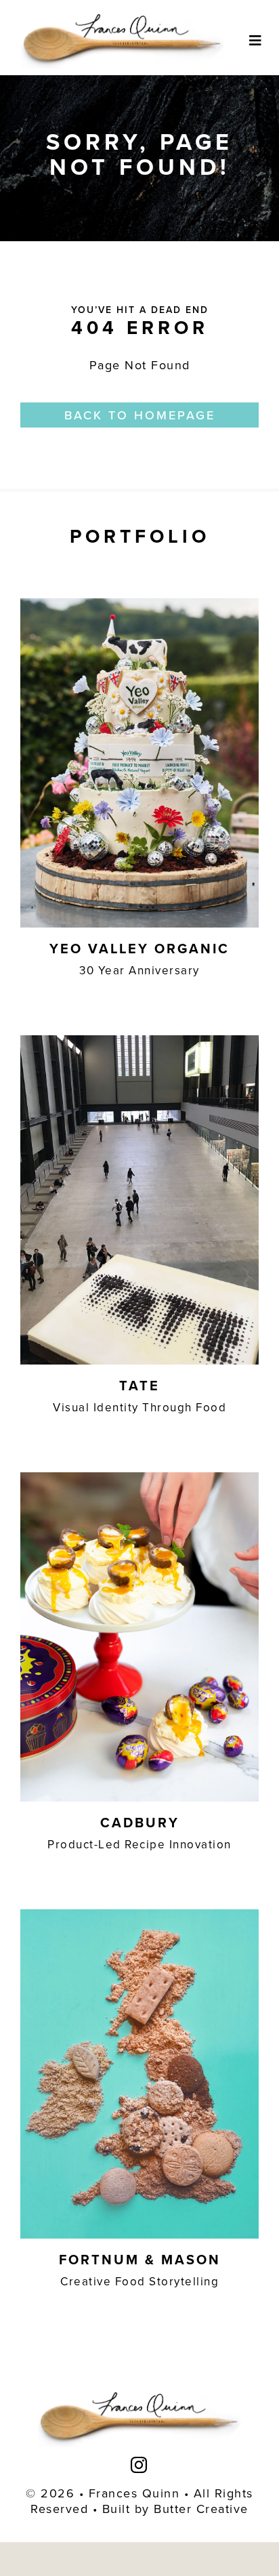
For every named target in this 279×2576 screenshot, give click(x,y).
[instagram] (139, 2465)
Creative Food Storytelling (139, 2281)
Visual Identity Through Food (139, 1407)
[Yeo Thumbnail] (139, 604)
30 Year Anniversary (139, 970)
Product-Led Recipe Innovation (139, 1844)
